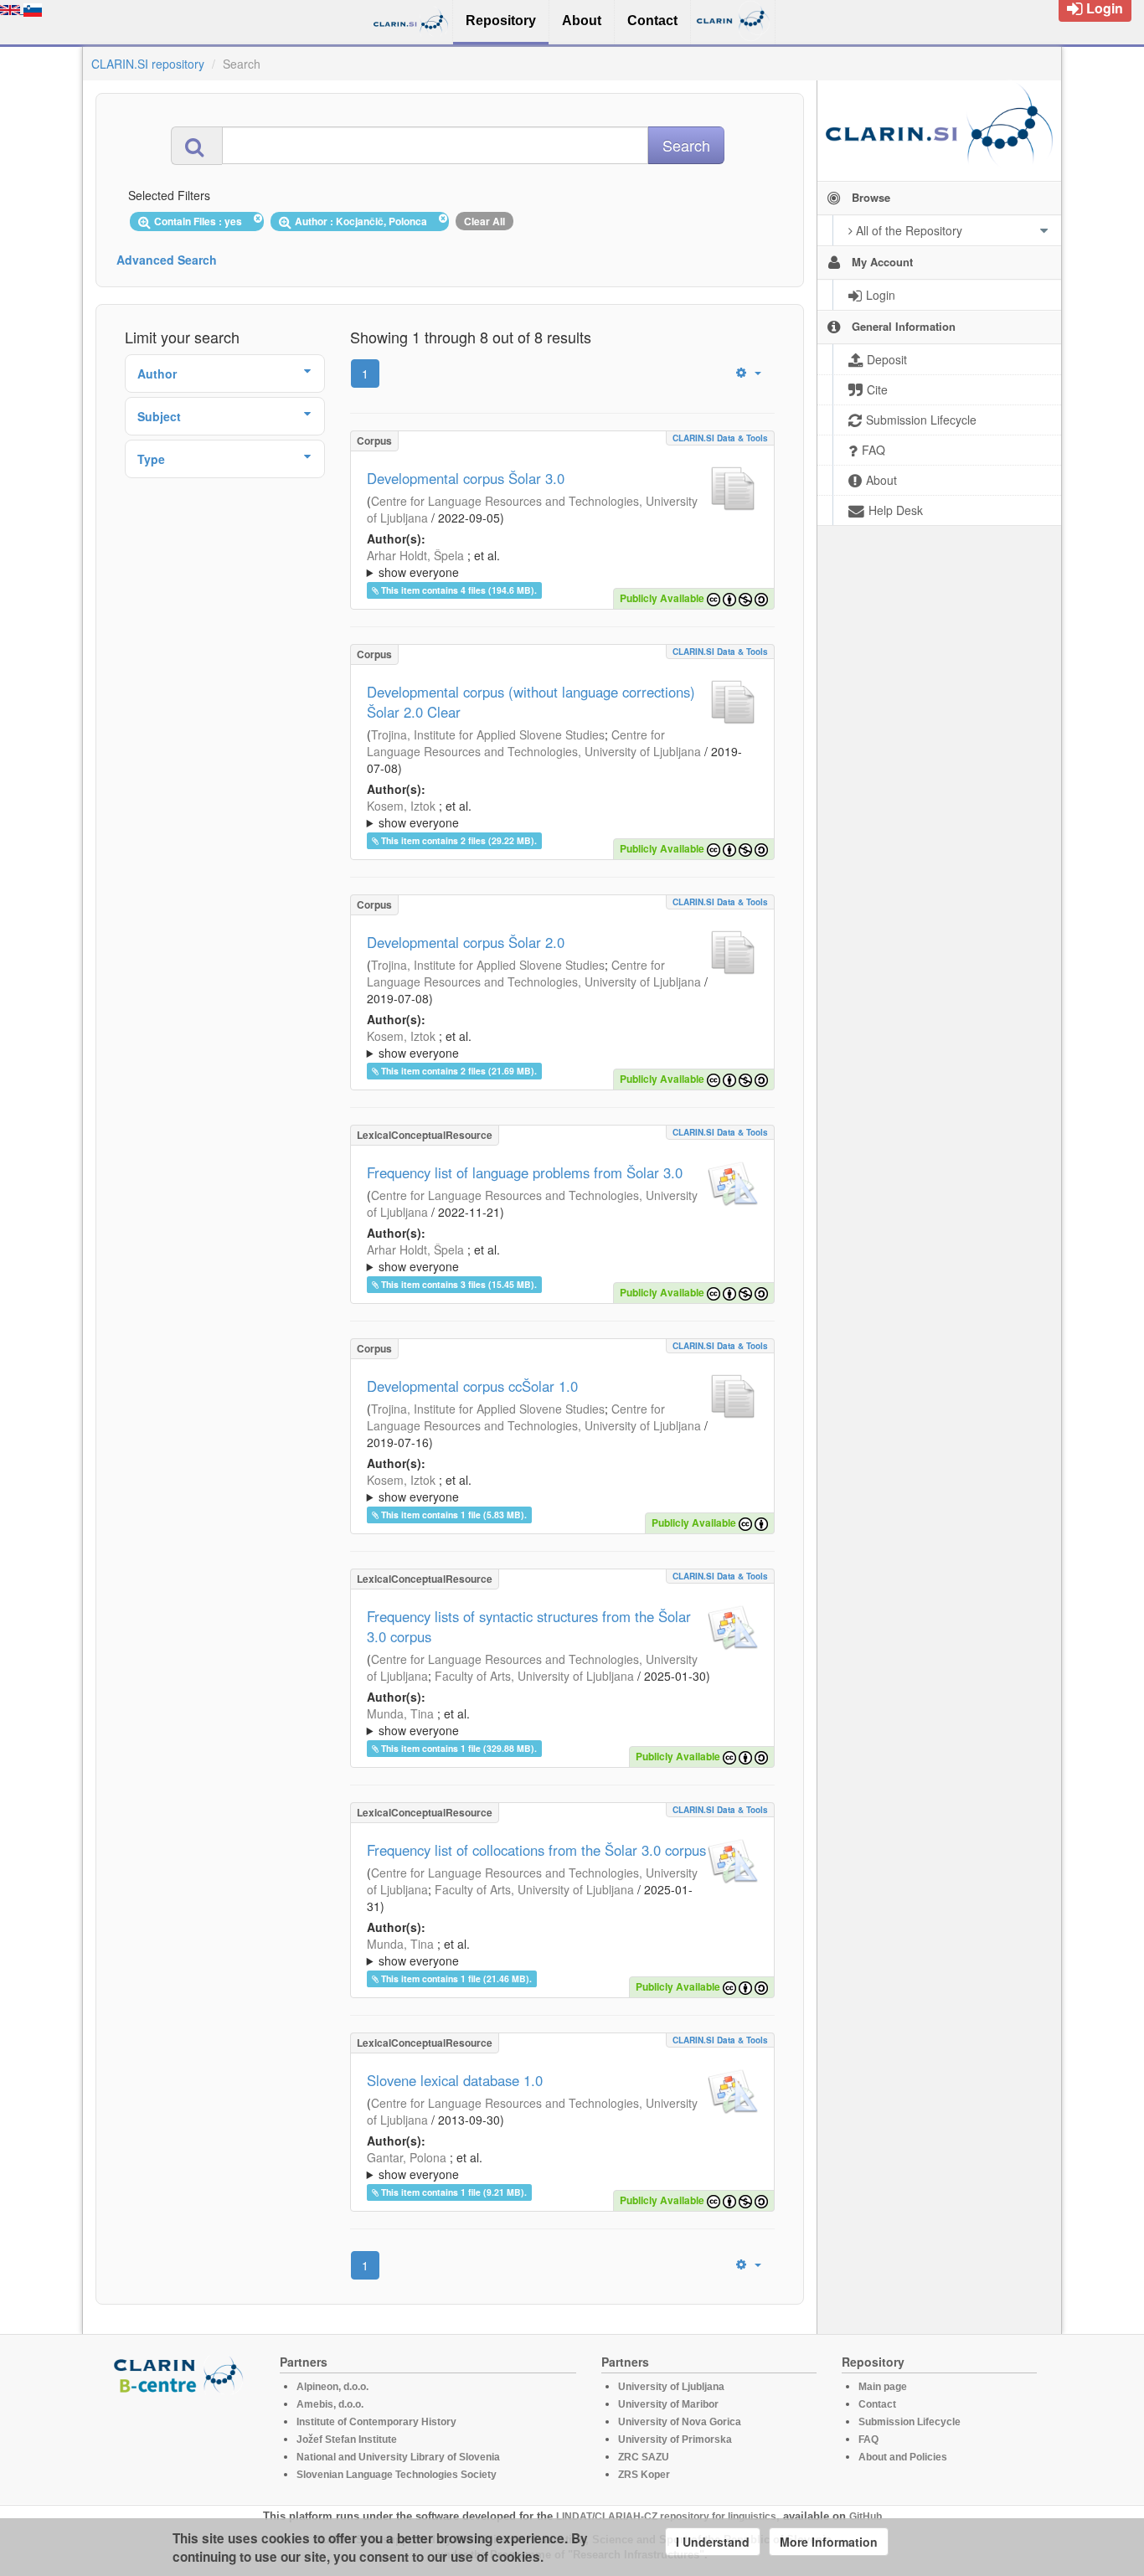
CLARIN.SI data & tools (720, 438)
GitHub (866, 2517)
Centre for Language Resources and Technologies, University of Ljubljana (534, 743)
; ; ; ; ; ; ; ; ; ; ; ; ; (559, 564)
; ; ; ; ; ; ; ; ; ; (559, 814)
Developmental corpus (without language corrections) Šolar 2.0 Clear (531, 702)
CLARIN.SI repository (148, 64)
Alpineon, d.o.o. (332, 2387)
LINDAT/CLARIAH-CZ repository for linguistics (666, 2517)
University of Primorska (675, 2439)
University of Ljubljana (671, 2387)
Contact (877, 2404)
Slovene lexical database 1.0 (455, 2080)
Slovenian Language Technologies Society (397, 2475)
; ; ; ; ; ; (536, 1488)
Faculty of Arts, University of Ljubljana (534, 1676)
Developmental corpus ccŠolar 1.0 (472, 1386)
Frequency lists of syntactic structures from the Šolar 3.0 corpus (529, 1626)
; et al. (433, 564)
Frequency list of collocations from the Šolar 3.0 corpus (536, 1850)
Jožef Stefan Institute (347, 2439)
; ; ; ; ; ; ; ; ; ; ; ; (554, 1044)
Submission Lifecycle (910, 2422)
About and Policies (903, 2457)
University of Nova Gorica (680, 2422)
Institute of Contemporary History (376, 2422)
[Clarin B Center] (181, 2374)
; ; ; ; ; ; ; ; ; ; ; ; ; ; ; (554, 1722)
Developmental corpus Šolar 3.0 (466, 478)
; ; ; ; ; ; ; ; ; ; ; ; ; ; (559, 1258)
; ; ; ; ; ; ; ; (560, 2166)
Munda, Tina (400, 1713)
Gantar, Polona (407, 2157)
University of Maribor (668, 2404)
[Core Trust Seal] (181, 2442)
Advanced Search (167, 260)
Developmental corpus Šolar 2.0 (466, 942)
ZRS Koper (644, 2475)
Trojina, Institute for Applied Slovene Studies (488, 734)
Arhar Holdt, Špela (415, 555)
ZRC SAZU (644, 2457)
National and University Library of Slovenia (398, 2457)
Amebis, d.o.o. (330, 2404)
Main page (883, 2387)
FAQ (868, 2439)
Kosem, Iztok (401, 806)
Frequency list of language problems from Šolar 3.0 (525, 1172)
